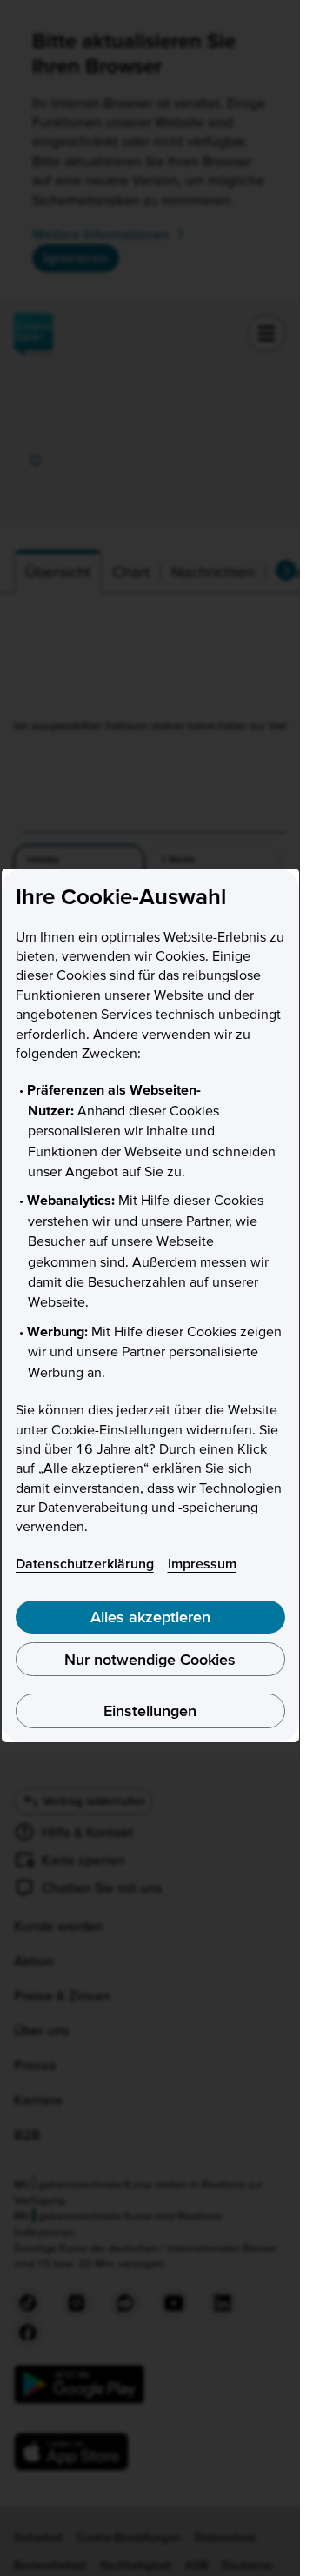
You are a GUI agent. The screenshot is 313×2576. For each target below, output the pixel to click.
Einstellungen (150, 1711)
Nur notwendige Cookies (150, 1659)
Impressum (202, 1563)
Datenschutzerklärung (85, 1563)
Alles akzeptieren (150, 1617)
